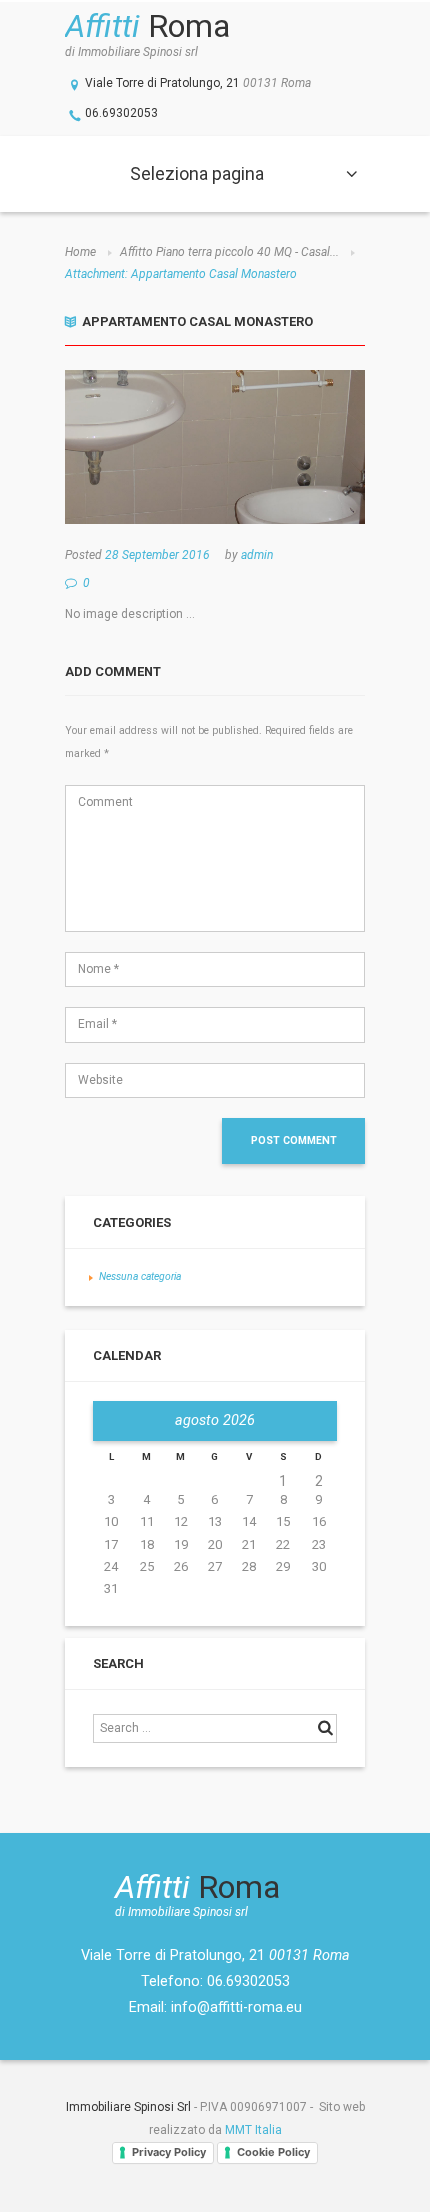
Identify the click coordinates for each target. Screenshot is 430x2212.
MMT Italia (253, 2130)
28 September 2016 (157, 555)
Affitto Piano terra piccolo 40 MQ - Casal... (229, 252)
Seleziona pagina (197, 173)
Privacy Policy (169, 2152)
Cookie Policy (273, 2152)
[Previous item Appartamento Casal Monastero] (140, 447)
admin (257, 555)
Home (80, 252)
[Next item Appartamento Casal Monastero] (290, 447)
